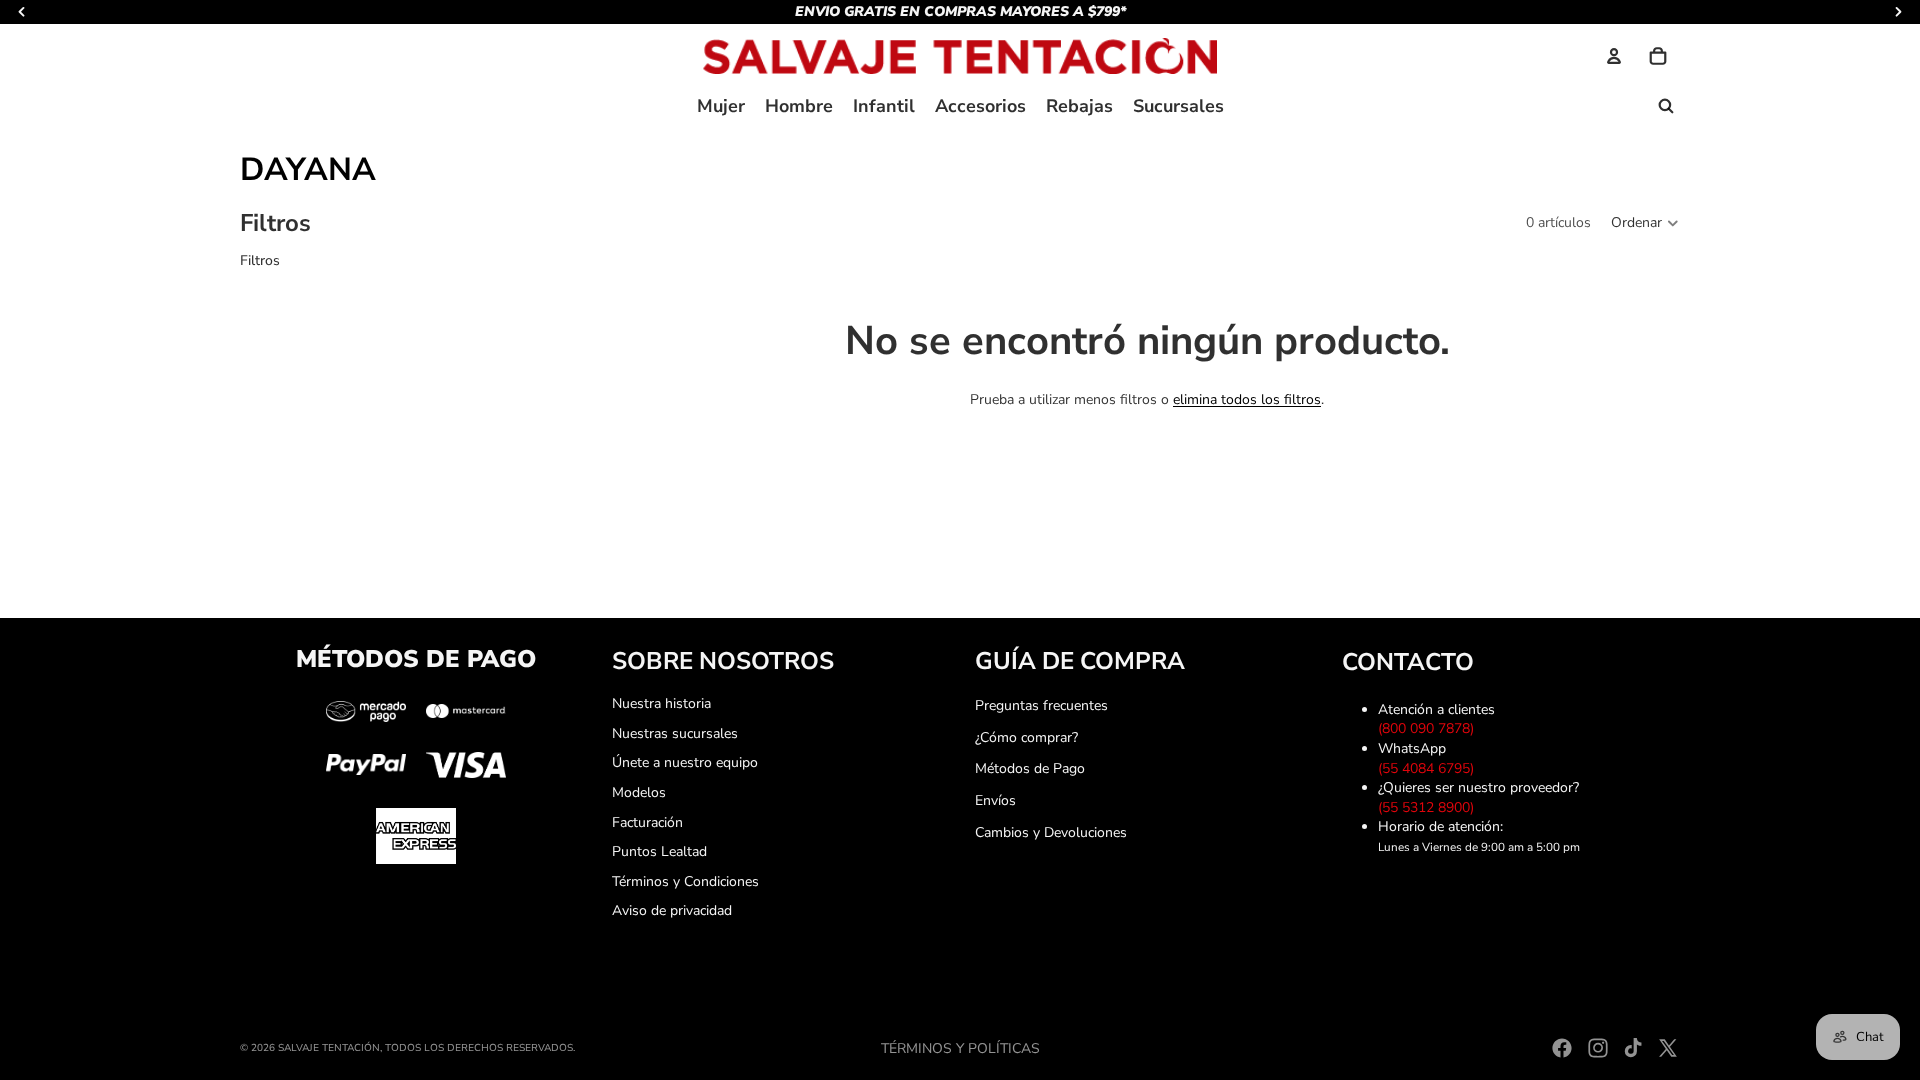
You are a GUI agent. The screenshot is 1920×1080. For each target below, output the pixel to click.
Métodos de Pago (1030, 768)
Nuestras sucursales (675, 733)
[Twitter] (1668, 1048)
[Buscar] (1666, 106)
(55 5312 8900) (1430, 807)
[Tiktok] (1633, 1048)
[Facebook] (1562, 1048)
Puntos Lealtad (659, 851)
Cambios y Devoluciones (1051, 832)
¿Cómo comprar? (1026, 737)
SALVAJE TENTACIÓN (329, 1048)
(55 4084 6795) (1430, 768)
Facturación (647, 822)
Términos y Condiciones (685, 881)
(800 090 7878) (1430, 728)
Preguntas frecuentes (1041, 705)
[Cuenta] (1614, 56)
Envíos (995, 800)
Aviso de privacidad (672, 910)
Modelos (639, 792)
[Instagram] (1598, 1048)
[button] (1645, 223)
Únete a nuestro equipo (685, 762)
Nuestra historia (661, 703)
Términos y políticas (960, 1048)
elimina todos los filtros (1247, 399)
